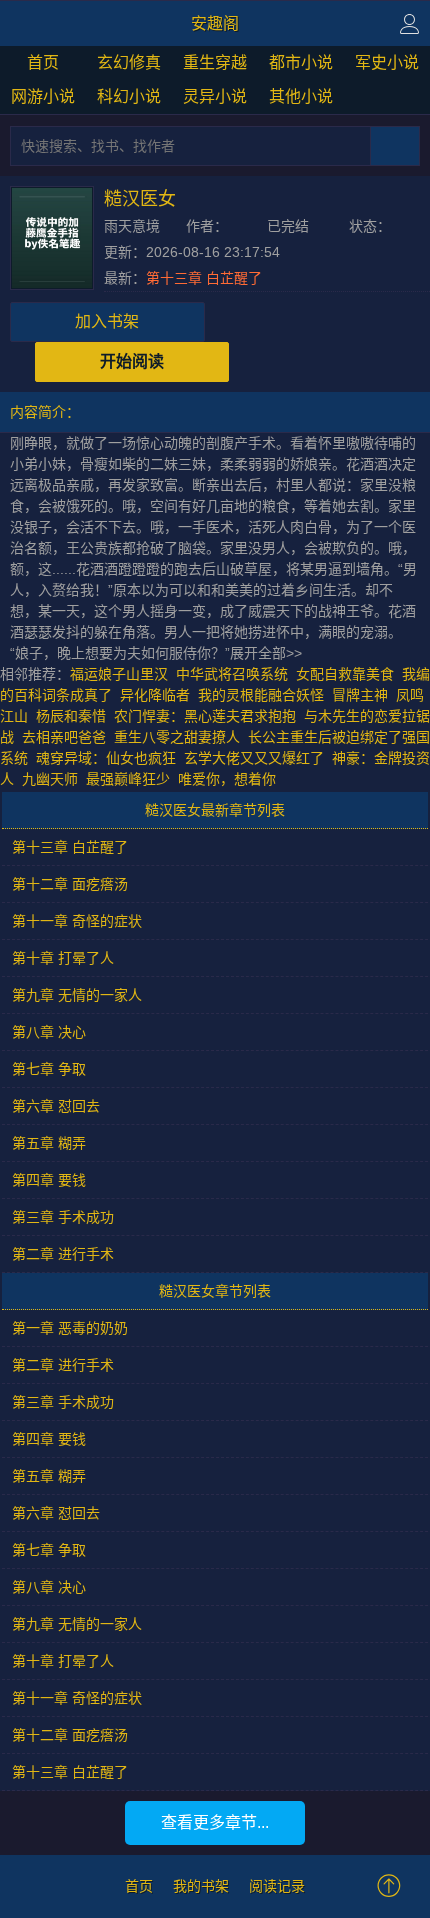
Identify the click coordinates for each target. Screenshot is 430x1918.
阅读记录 (277, 1886)
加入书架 (107, 321)
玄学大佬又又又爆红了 (254, 758)
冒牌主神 (360, 695)
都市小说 (301, 62)
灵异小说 (215, 96)
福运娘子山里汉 (119, 674)
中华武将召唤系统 (232, 674)
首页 (43, 62)
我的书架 (201, 1886)
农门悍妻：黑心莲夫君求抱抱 (205, 716)
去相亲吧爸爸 (64, 737)
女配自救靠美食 (345, 674)
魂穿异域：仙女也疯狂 (106, 758)
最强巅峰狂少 (128, 779)
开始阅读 (132, 361)
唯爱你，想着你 (227, 779)
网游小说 (43, 96)
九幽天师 (50, 779)
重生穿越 (215, 62)
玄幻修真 (129, 62)
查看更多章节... (215, 1822)
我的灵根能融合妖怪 (261, 695)
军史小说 (387, 62)
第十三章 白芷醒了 (204, 278)
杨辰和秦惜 (71, 716)
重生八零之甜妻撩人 (177, 737)
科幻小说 (129, 96)
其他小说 (301, 96)
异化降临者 (155, 695)
